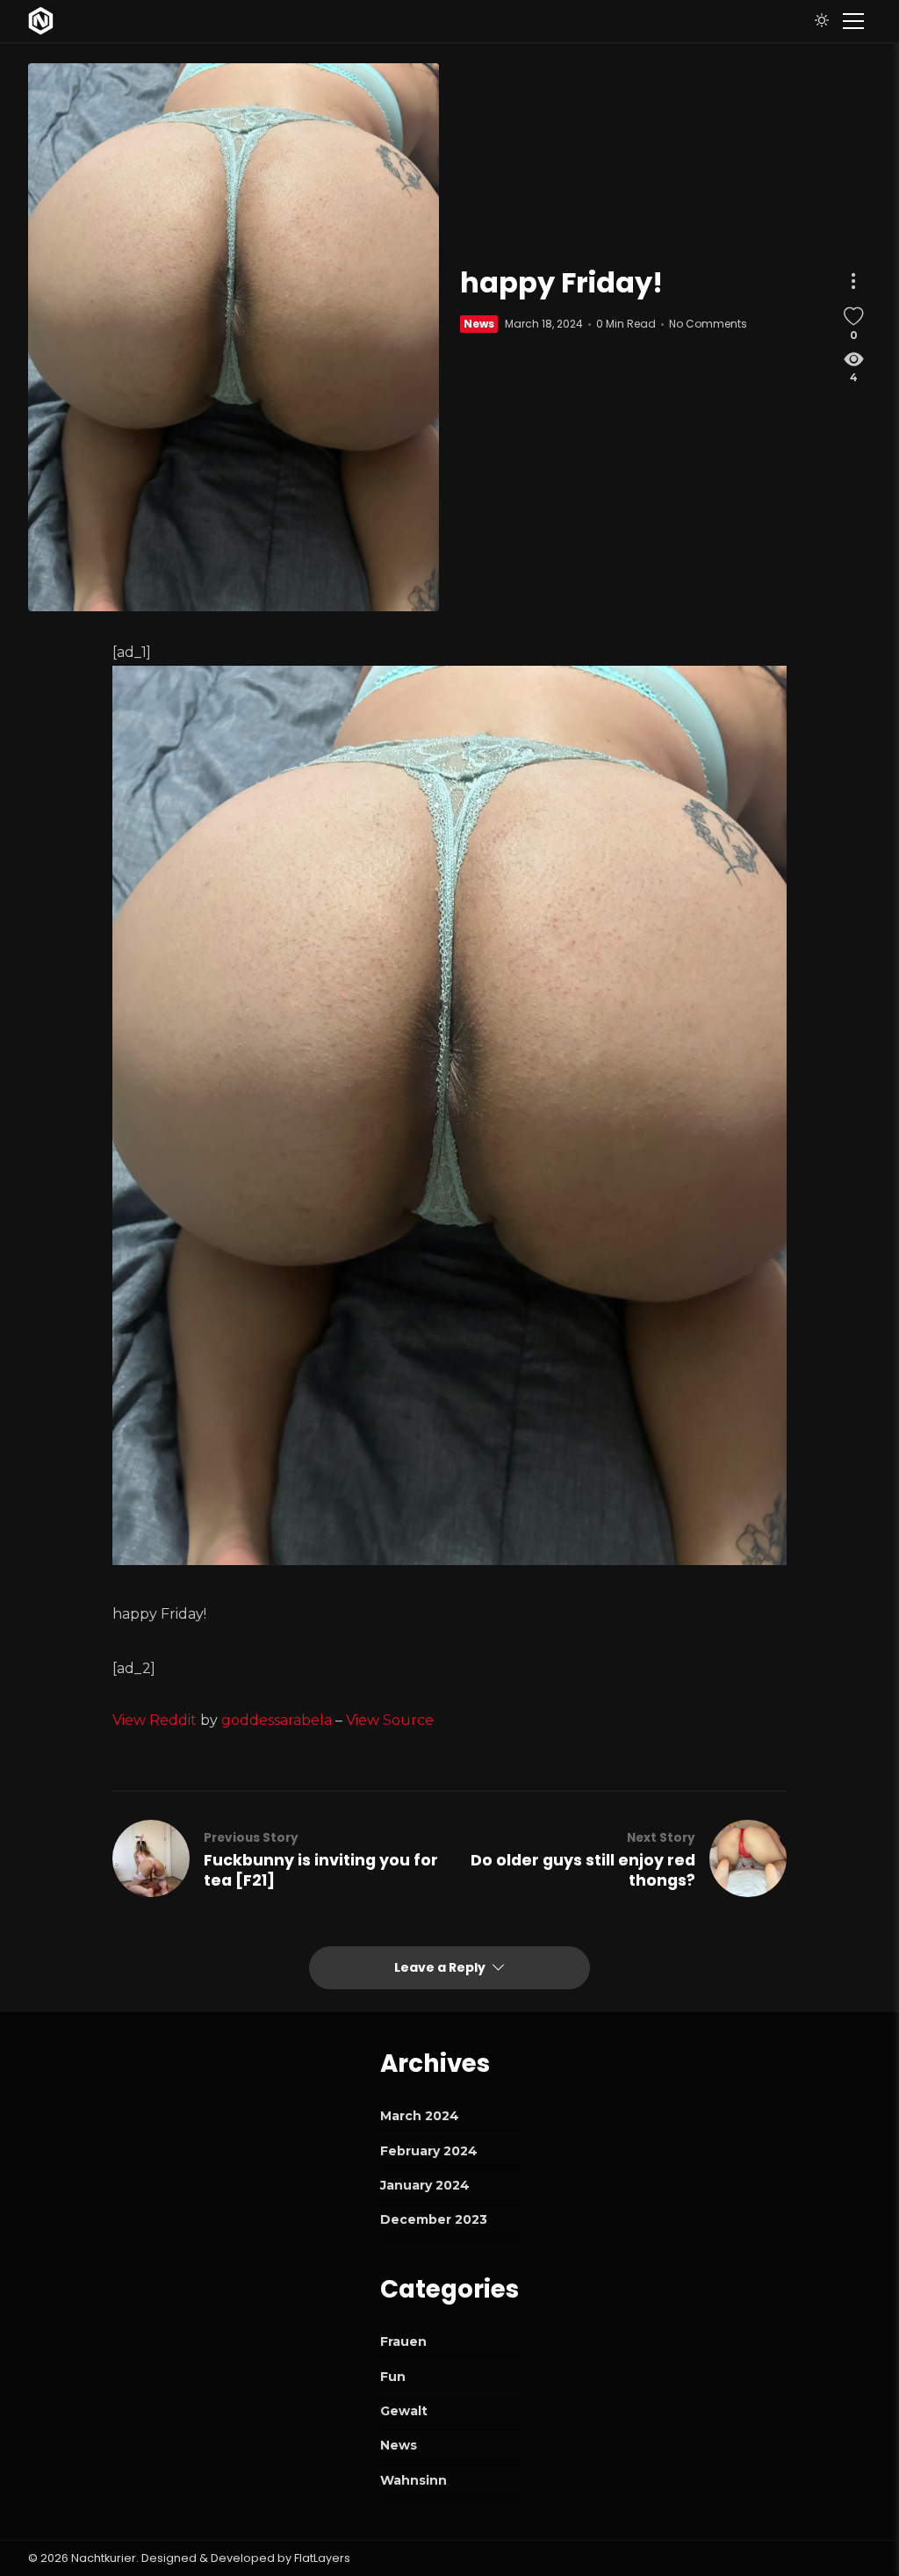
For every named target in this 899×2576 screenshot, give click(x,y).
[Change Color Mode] (822, 21)
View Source (390, 1720)
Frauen (403, 2341)
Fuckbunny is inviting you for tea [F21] (321, 1871)
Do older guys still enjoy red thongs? (583, 1871)
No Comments (708, 324)
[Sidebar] (853, 21)
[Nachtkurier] (41, 21)
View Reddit (155, 1720)
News (479, 324)
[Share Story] (853, 281)
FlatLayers (322, 2558)
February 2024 (429, 2151)
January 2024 (425, 2185)
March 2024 (420, 2116)
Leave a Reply (441, 1967)
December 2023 (434, 2219)
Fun (393, 2377)
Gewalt (404, 2411)
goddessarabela (277, 1720)
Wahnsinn (414, 2480)
